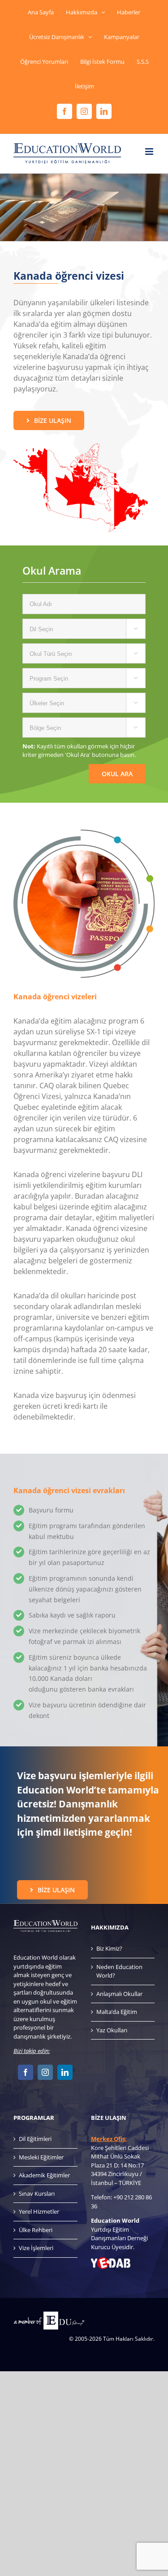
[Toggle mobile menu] (150, 152)
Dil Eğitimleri (35, 2139)
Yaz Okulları (112, 2030)
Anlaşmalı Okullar (119, 1994)
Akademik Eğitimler (44, 2175)
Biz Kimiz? (109, 1948)
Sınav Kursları (37, 2194)
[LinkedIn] (65, 2072)
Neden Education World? (119, 1971)
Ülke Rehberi (36, 2230)
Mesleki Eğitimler (41, 2157)
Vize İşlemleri (36, 2248)
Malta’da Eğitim (117, 2012)
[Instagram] (45, 2072)
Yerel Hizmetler (39, 2211)
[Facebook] (26, 2072)
